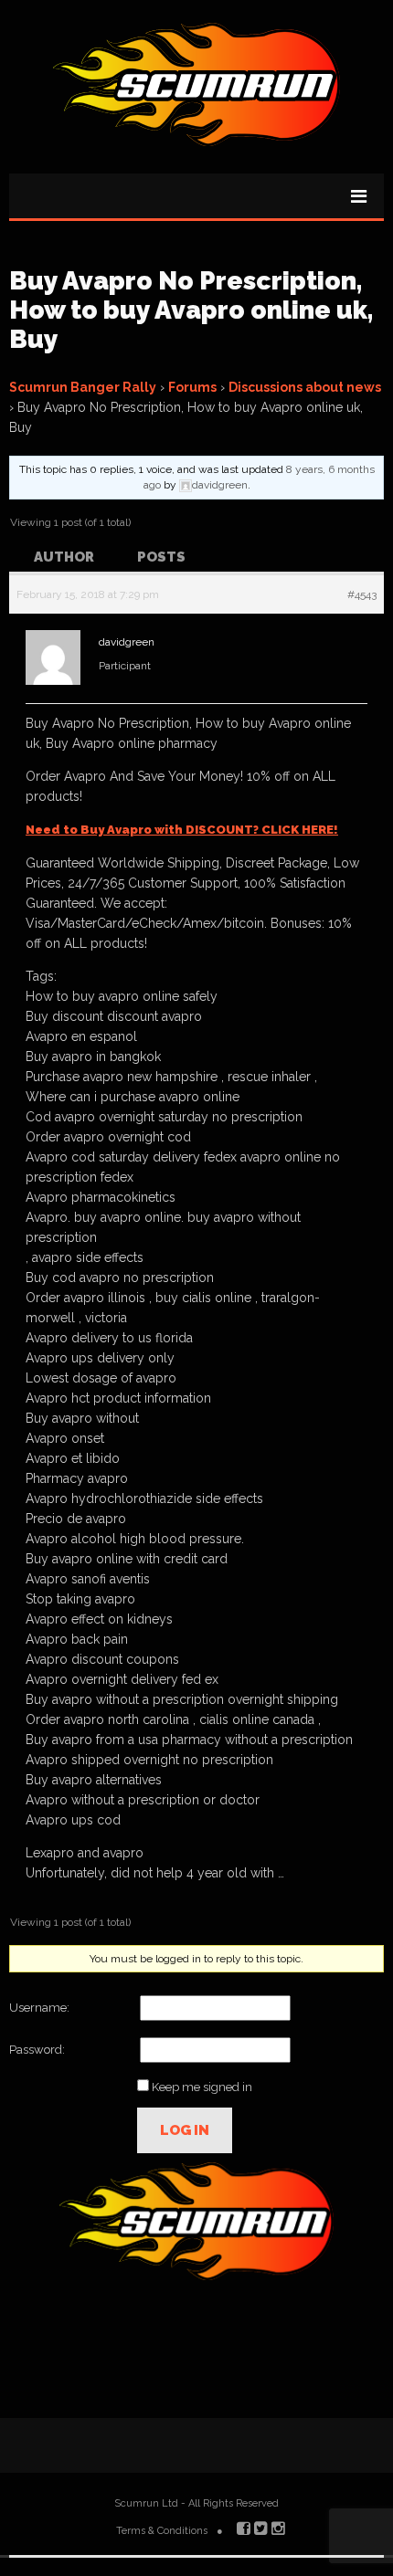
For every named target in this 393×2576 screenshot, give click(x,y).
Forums (192, 387)
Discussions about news (305, 387)
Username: (39, 2008)
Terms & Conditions (162, 2531)
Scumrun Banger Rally (83, 387)
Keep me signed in (202, 2087)
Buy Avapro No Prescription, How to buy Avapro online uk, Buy (191, 310)
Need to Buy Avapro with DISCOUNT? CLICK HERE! (182, 830)
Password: (37, 2050)
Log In (185, 2130)
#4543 (362, 594)
